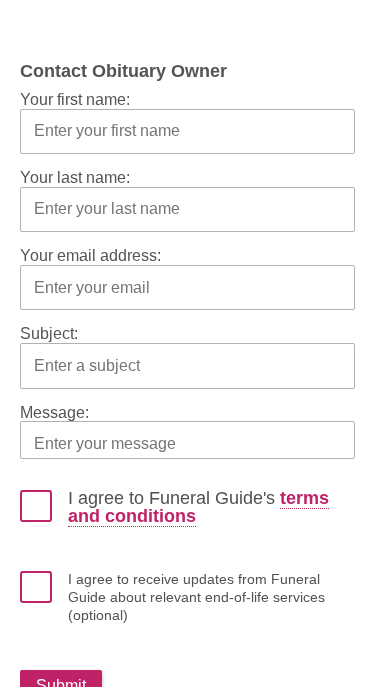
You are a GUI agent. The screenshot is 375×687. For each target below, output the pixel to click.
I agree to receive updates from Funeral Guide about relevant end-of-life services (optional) (196, 596)
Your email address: (90, 255)
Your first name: (75, 99)
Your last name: (75, 177)
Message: (54, 412)
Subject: (49, 333)
